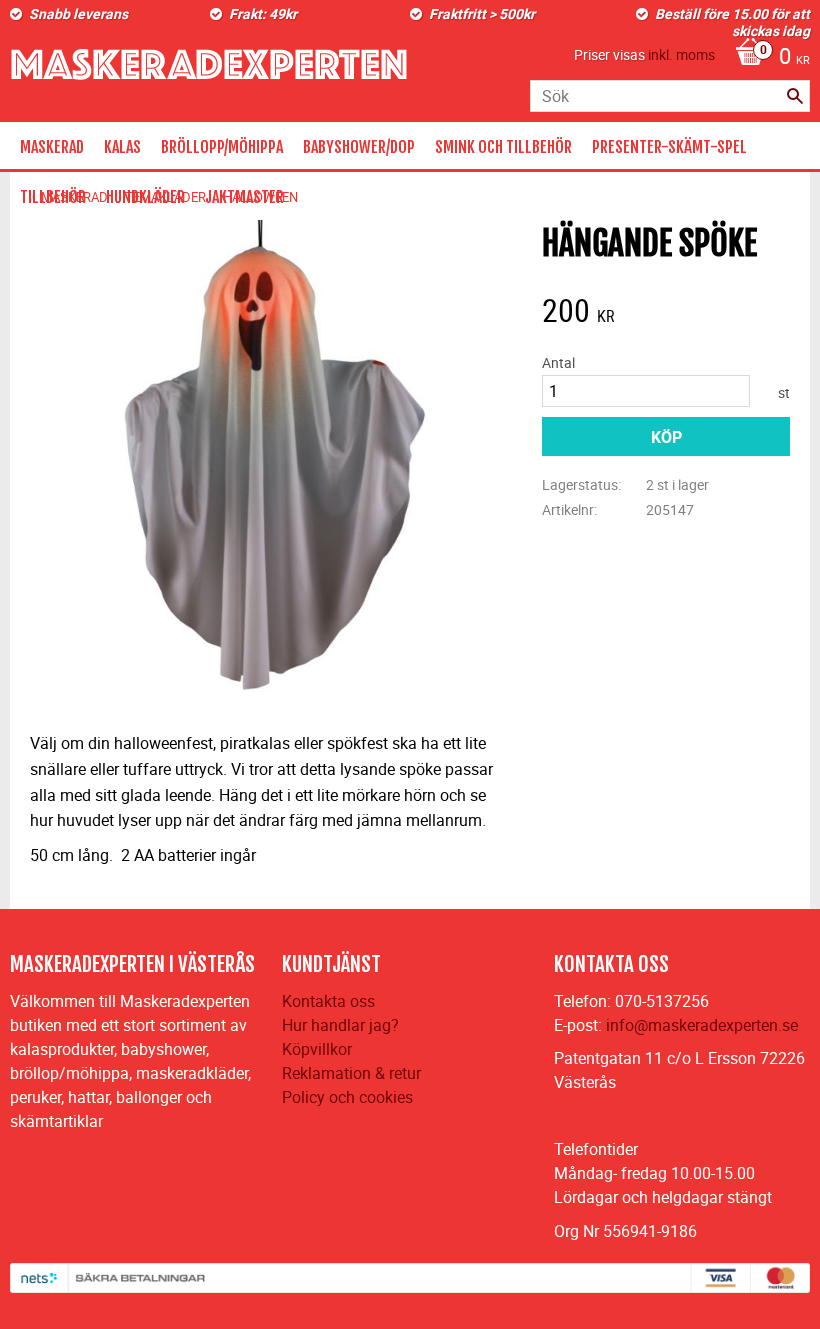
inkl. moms (681, 54)
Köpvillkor (317, 1049)
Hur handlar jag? (340, 1025)
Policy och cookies (347, 1097)
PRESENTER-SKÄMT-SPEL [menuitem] (669, 147)
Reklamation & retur (351, 1073)
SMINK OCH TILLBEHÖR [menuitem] (503, 147)
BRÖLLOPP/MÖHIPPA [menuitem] (222, 147)
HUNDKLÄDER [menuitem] (145, 197)
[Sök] (795, 96)
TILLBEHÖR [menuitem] (53, 197)
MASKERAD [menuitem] (52, 147)
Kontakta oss (328, 1001)
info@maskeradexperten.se (702, 1025)
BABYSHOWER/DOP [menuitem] (359, 147)
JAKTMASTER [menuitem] (244, 197)
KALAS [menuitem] (122, 147)
